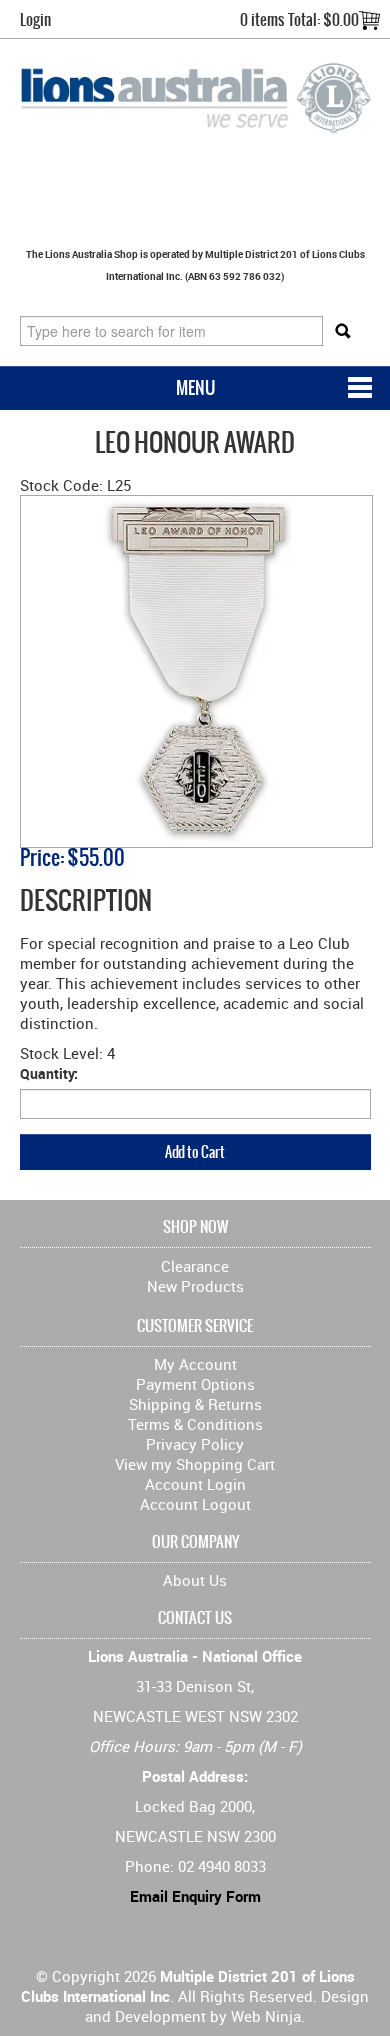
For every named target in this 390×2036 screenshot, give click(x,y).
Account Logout (195, 1504)
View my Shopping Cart (195, 1464)
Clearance (195, 1266)
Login (35, 19)
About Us (195, 1580)
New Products (195, 1286)
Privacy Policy (195, 1444)
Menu (195, 387)
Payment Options (195, 1384)
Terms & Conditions (195, 1424)
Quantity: (49, 1073)
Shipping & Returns (195, 1404)
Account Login (195, 1484)
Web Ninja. (268, 2016)
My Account (195, 1364)
